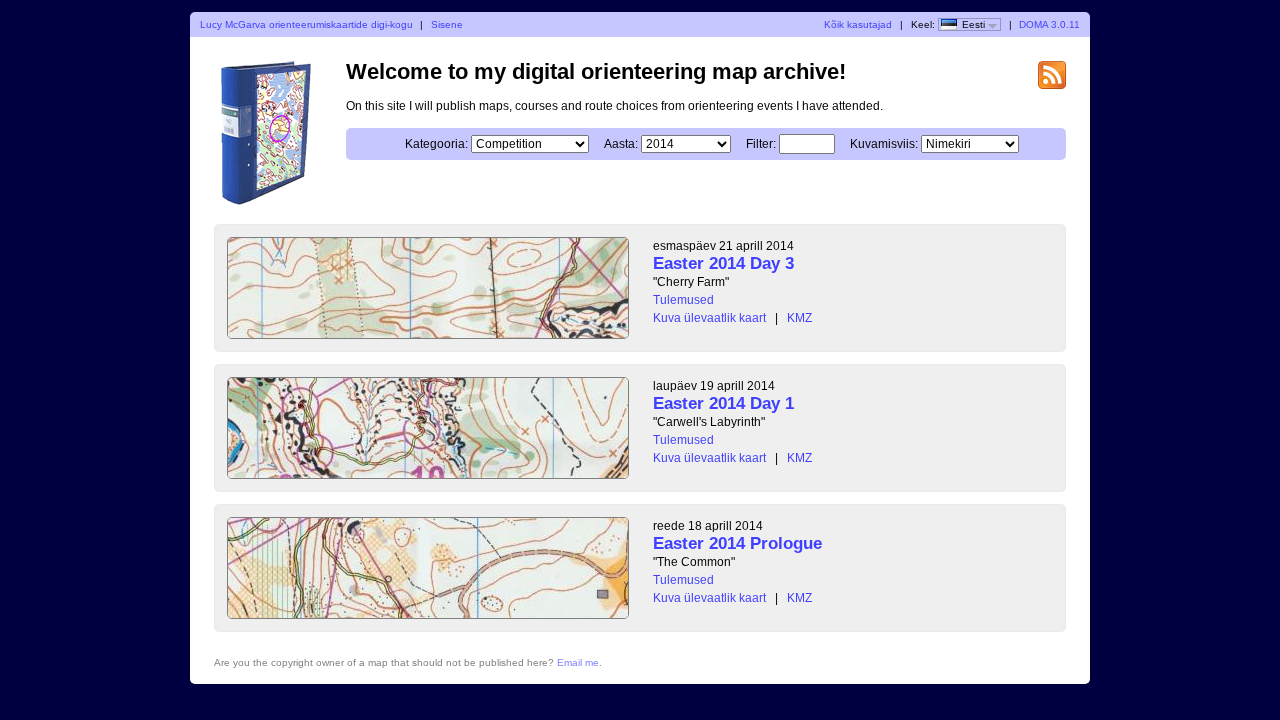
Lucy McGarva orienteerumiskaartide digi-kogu (306, 24)
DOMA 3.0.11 (1049, 24)
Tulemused (683, 300)
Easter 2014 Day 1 (723, 403)
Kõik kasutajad (858, 24)
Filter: (761, 144)
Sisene (447, 24)
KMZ (799, 318)
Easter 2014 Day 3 (723, 263)
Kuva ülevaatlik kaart (709, 318)
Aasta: (621, 144)
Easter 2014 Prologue (737, 543)
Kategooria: (436, 144)
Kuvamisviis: (884, 144)
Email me (578, 662)
